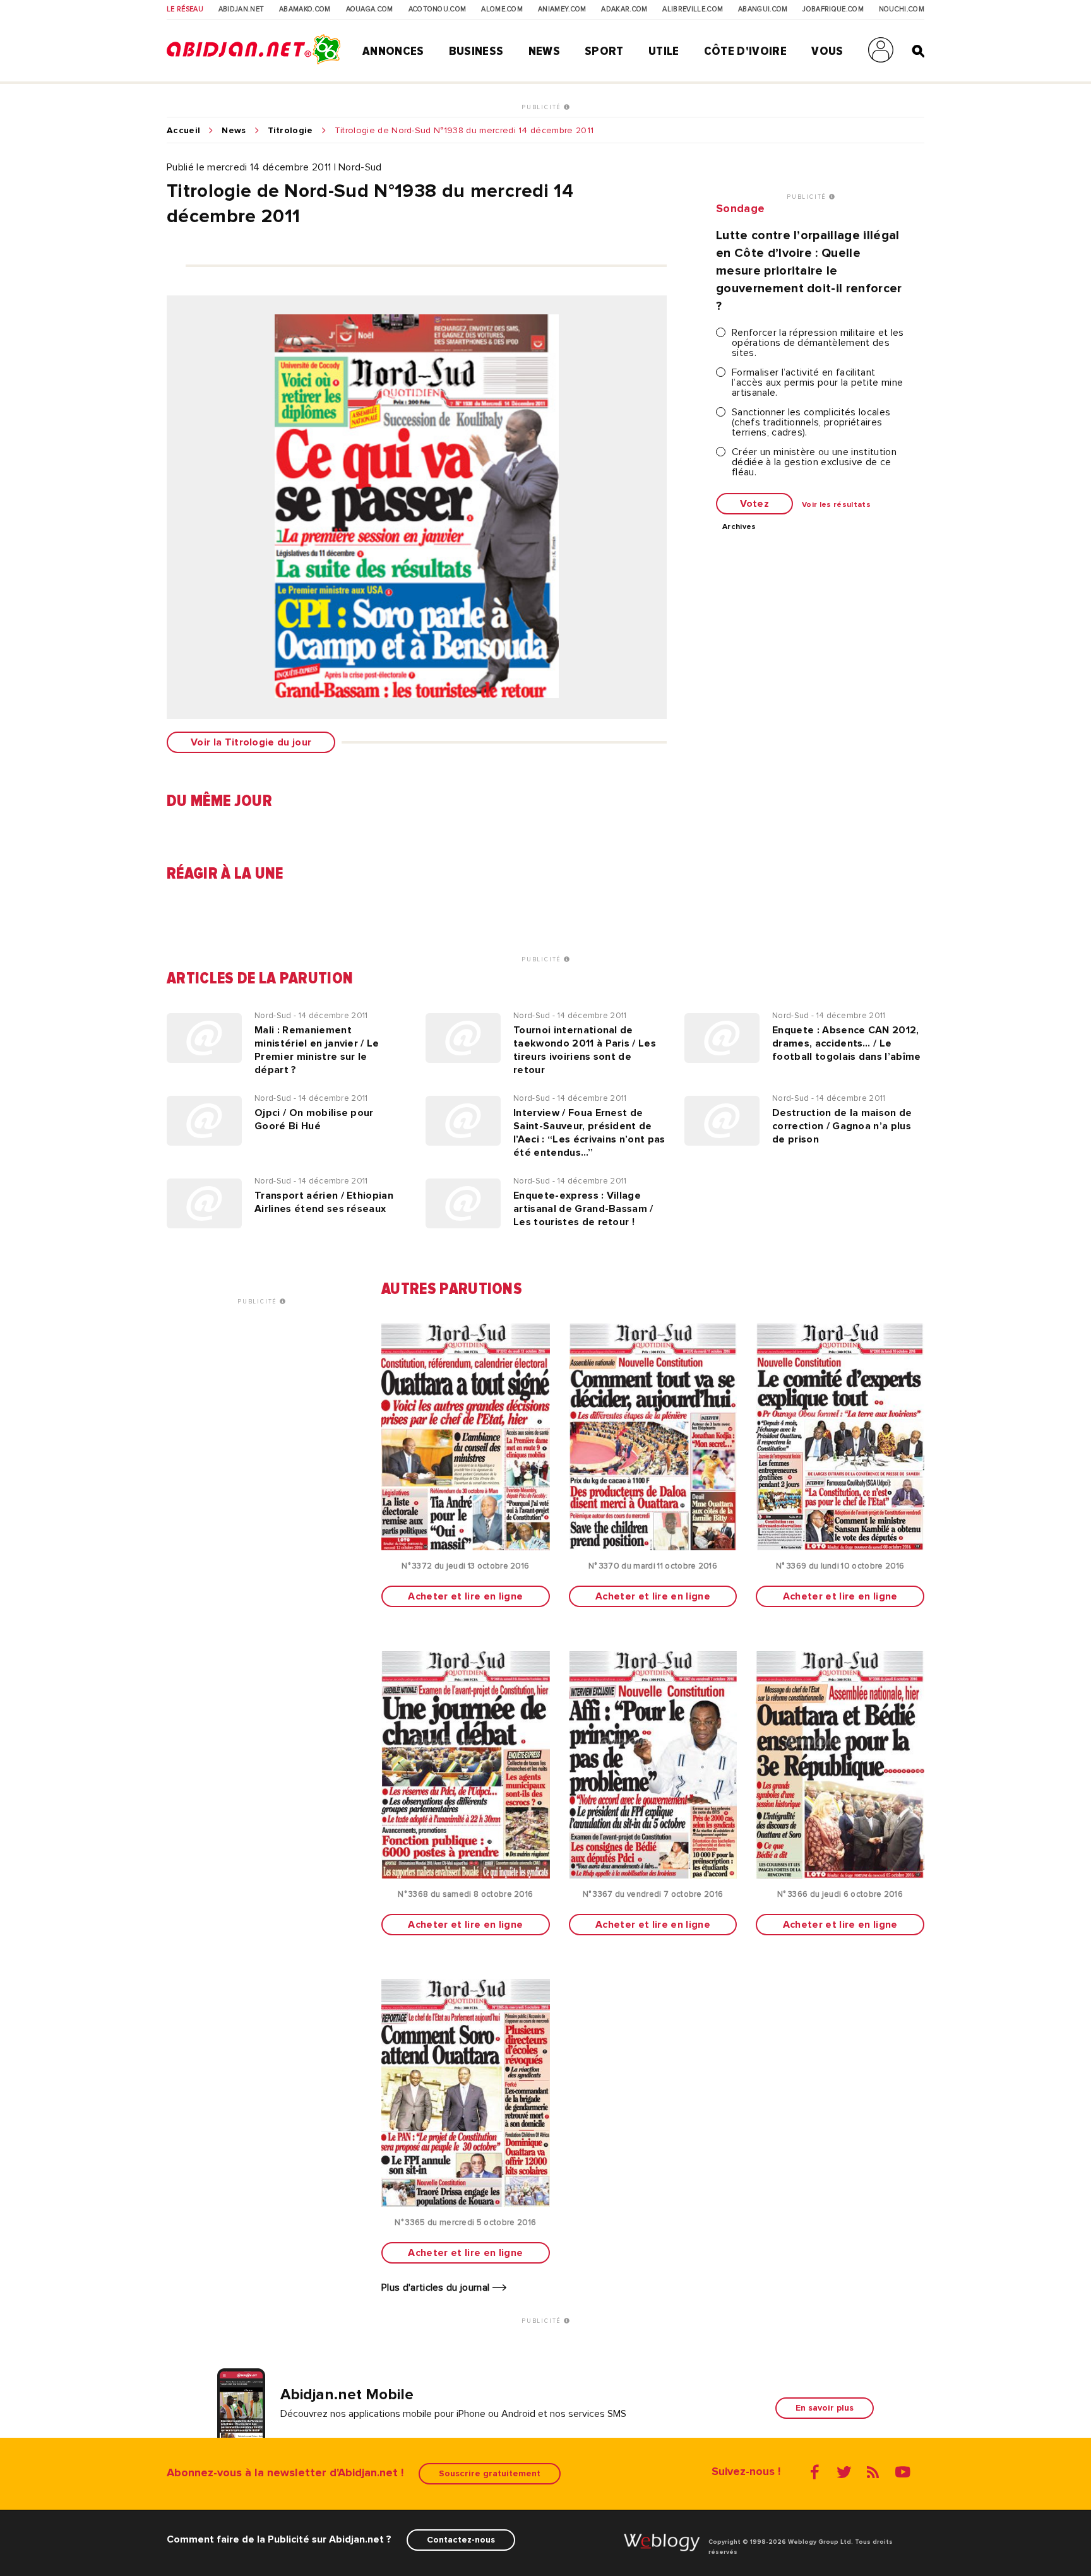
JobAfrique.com (833, 9)
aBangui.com (763, 9)
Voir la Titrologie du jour (251, 742)
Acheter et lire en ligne (465, 1596)
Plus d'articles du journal (437, 2288)
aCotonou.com (438, 9)
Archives (739, 527)
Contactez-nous (461, 2540)
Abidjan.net (241, 9)
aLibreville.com (693, 9)
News (544, 51)
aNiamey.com (562, 9)
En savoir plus (825, 2408)
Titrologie (290, 131)
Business (476, 51)
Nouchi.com (902, 9)
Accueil (183, 131)
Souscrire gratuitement (490, 2473)
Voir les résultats (836, 505)
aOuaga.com (370, 9)
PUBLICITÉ (543, 107)
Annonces (393, 51)
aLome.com (502, 9)
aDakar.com (624, 9)
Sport (604, 51)
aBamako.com (305, 9)
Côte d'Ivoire (745, 51)
